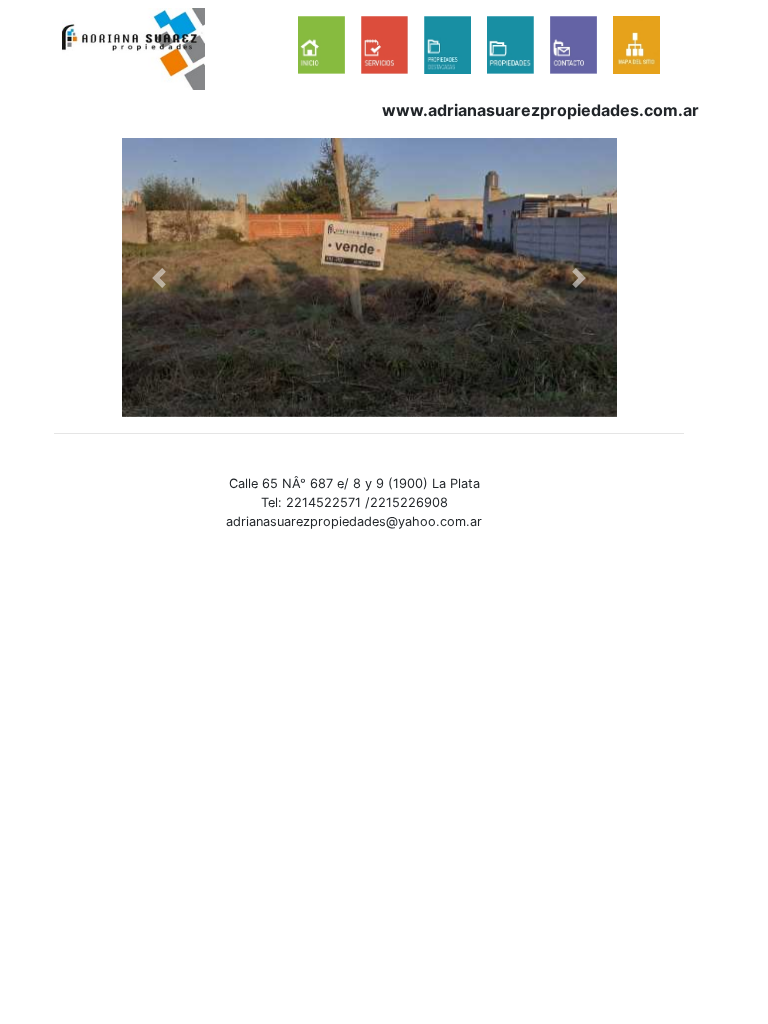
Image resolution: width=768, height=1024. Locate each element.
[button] (159, 277)
